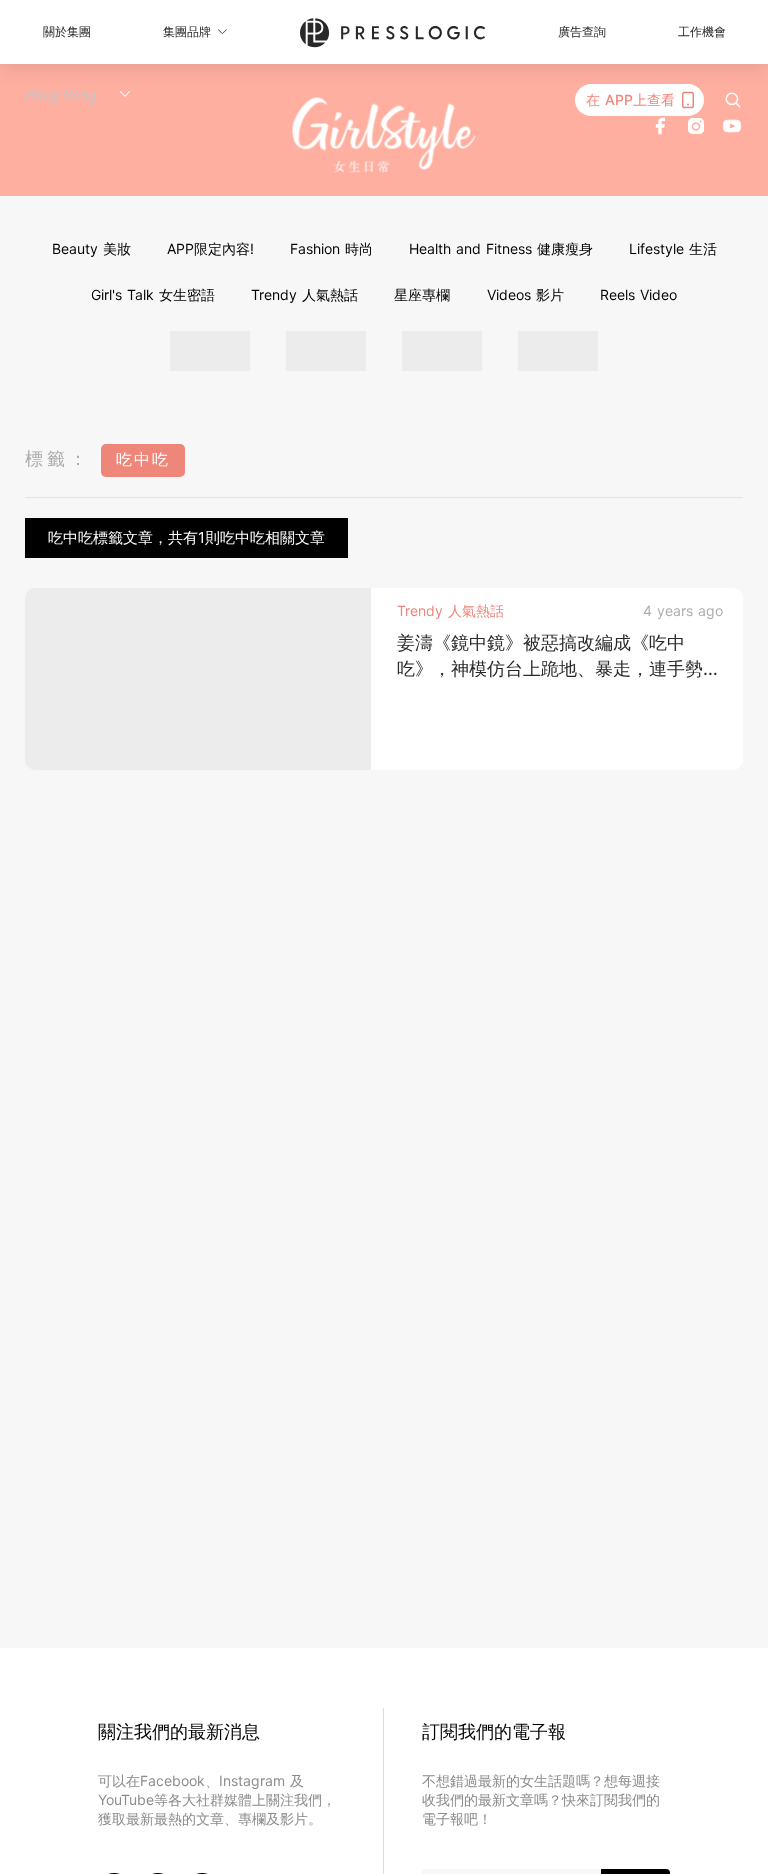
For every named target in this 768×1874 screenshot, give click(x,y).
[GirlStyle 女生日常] (384, 135)
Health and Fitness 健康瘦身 (501, 248)
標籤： (58, 458)
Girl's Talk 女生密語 (153, 294)
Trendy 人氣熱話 (304, 294)
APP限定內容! (210, 248)
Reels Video (638, 294)
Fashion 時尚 (331, 248)
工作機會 (702, 31)
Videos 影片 (525, 294)
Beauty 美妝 (91, 248)
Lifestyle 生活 (673, 248)
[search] (733, 100)
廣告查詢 (582, 31)
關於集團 (67, 31)
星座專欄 (422, 294)
